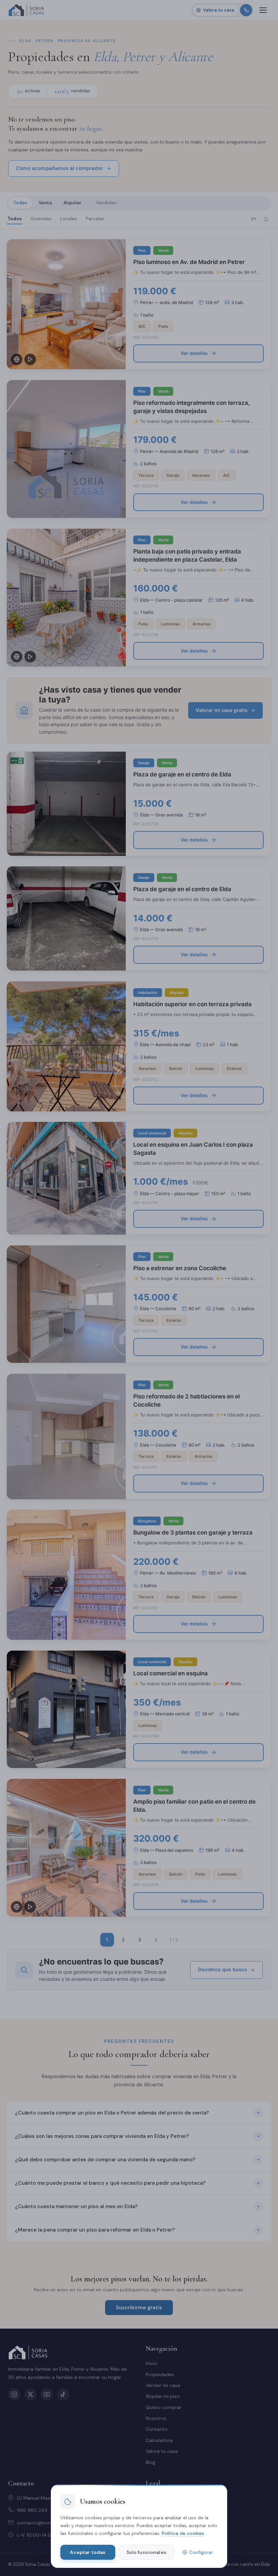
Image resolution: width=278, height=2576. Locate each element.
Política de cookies (183, 2533)
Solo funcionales (146, 2552)
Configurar (201, 2552)
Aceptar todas (88, 2552)
